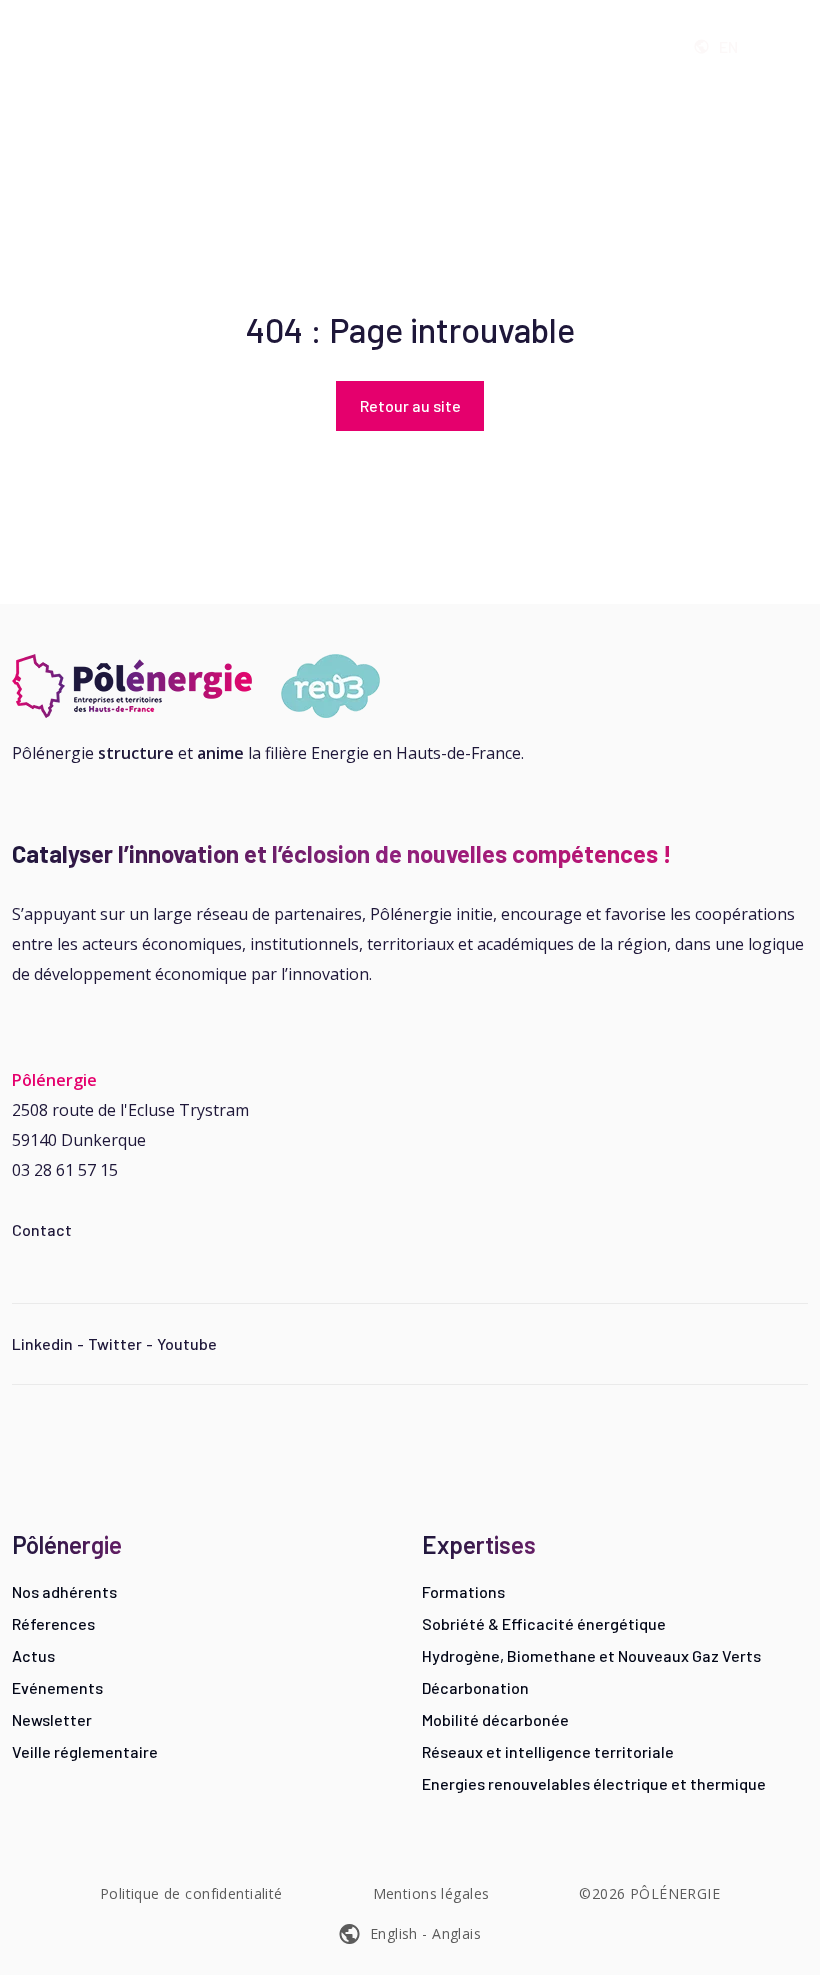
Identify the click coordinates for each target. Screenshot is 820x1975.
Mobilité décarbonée (495, 1719)
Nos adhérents (64, 1591)
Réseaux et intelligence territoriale (548, 1751)
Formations (463, 1591)
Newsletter (52, 1719)
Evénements (57, 1687)
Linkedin (42, 1343)
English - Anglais (425, 1933)
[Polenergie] (70, 47)
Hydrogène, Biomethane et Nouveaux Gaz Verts (591, 1655)
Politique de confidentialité (191, 1893)
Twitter (115, 1343)
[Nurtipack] (203, 686)
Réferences (53, 1623)
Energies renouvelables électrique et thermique (594, 1783)
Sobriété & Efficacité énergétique (544, 1623)
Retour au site (410, 405)
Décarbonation (475, 1687)
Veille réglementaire (85, 1751)
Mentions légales (431, 1893)
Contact (42, 1229)
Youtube (187, 1343)
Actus (33, 1655)
